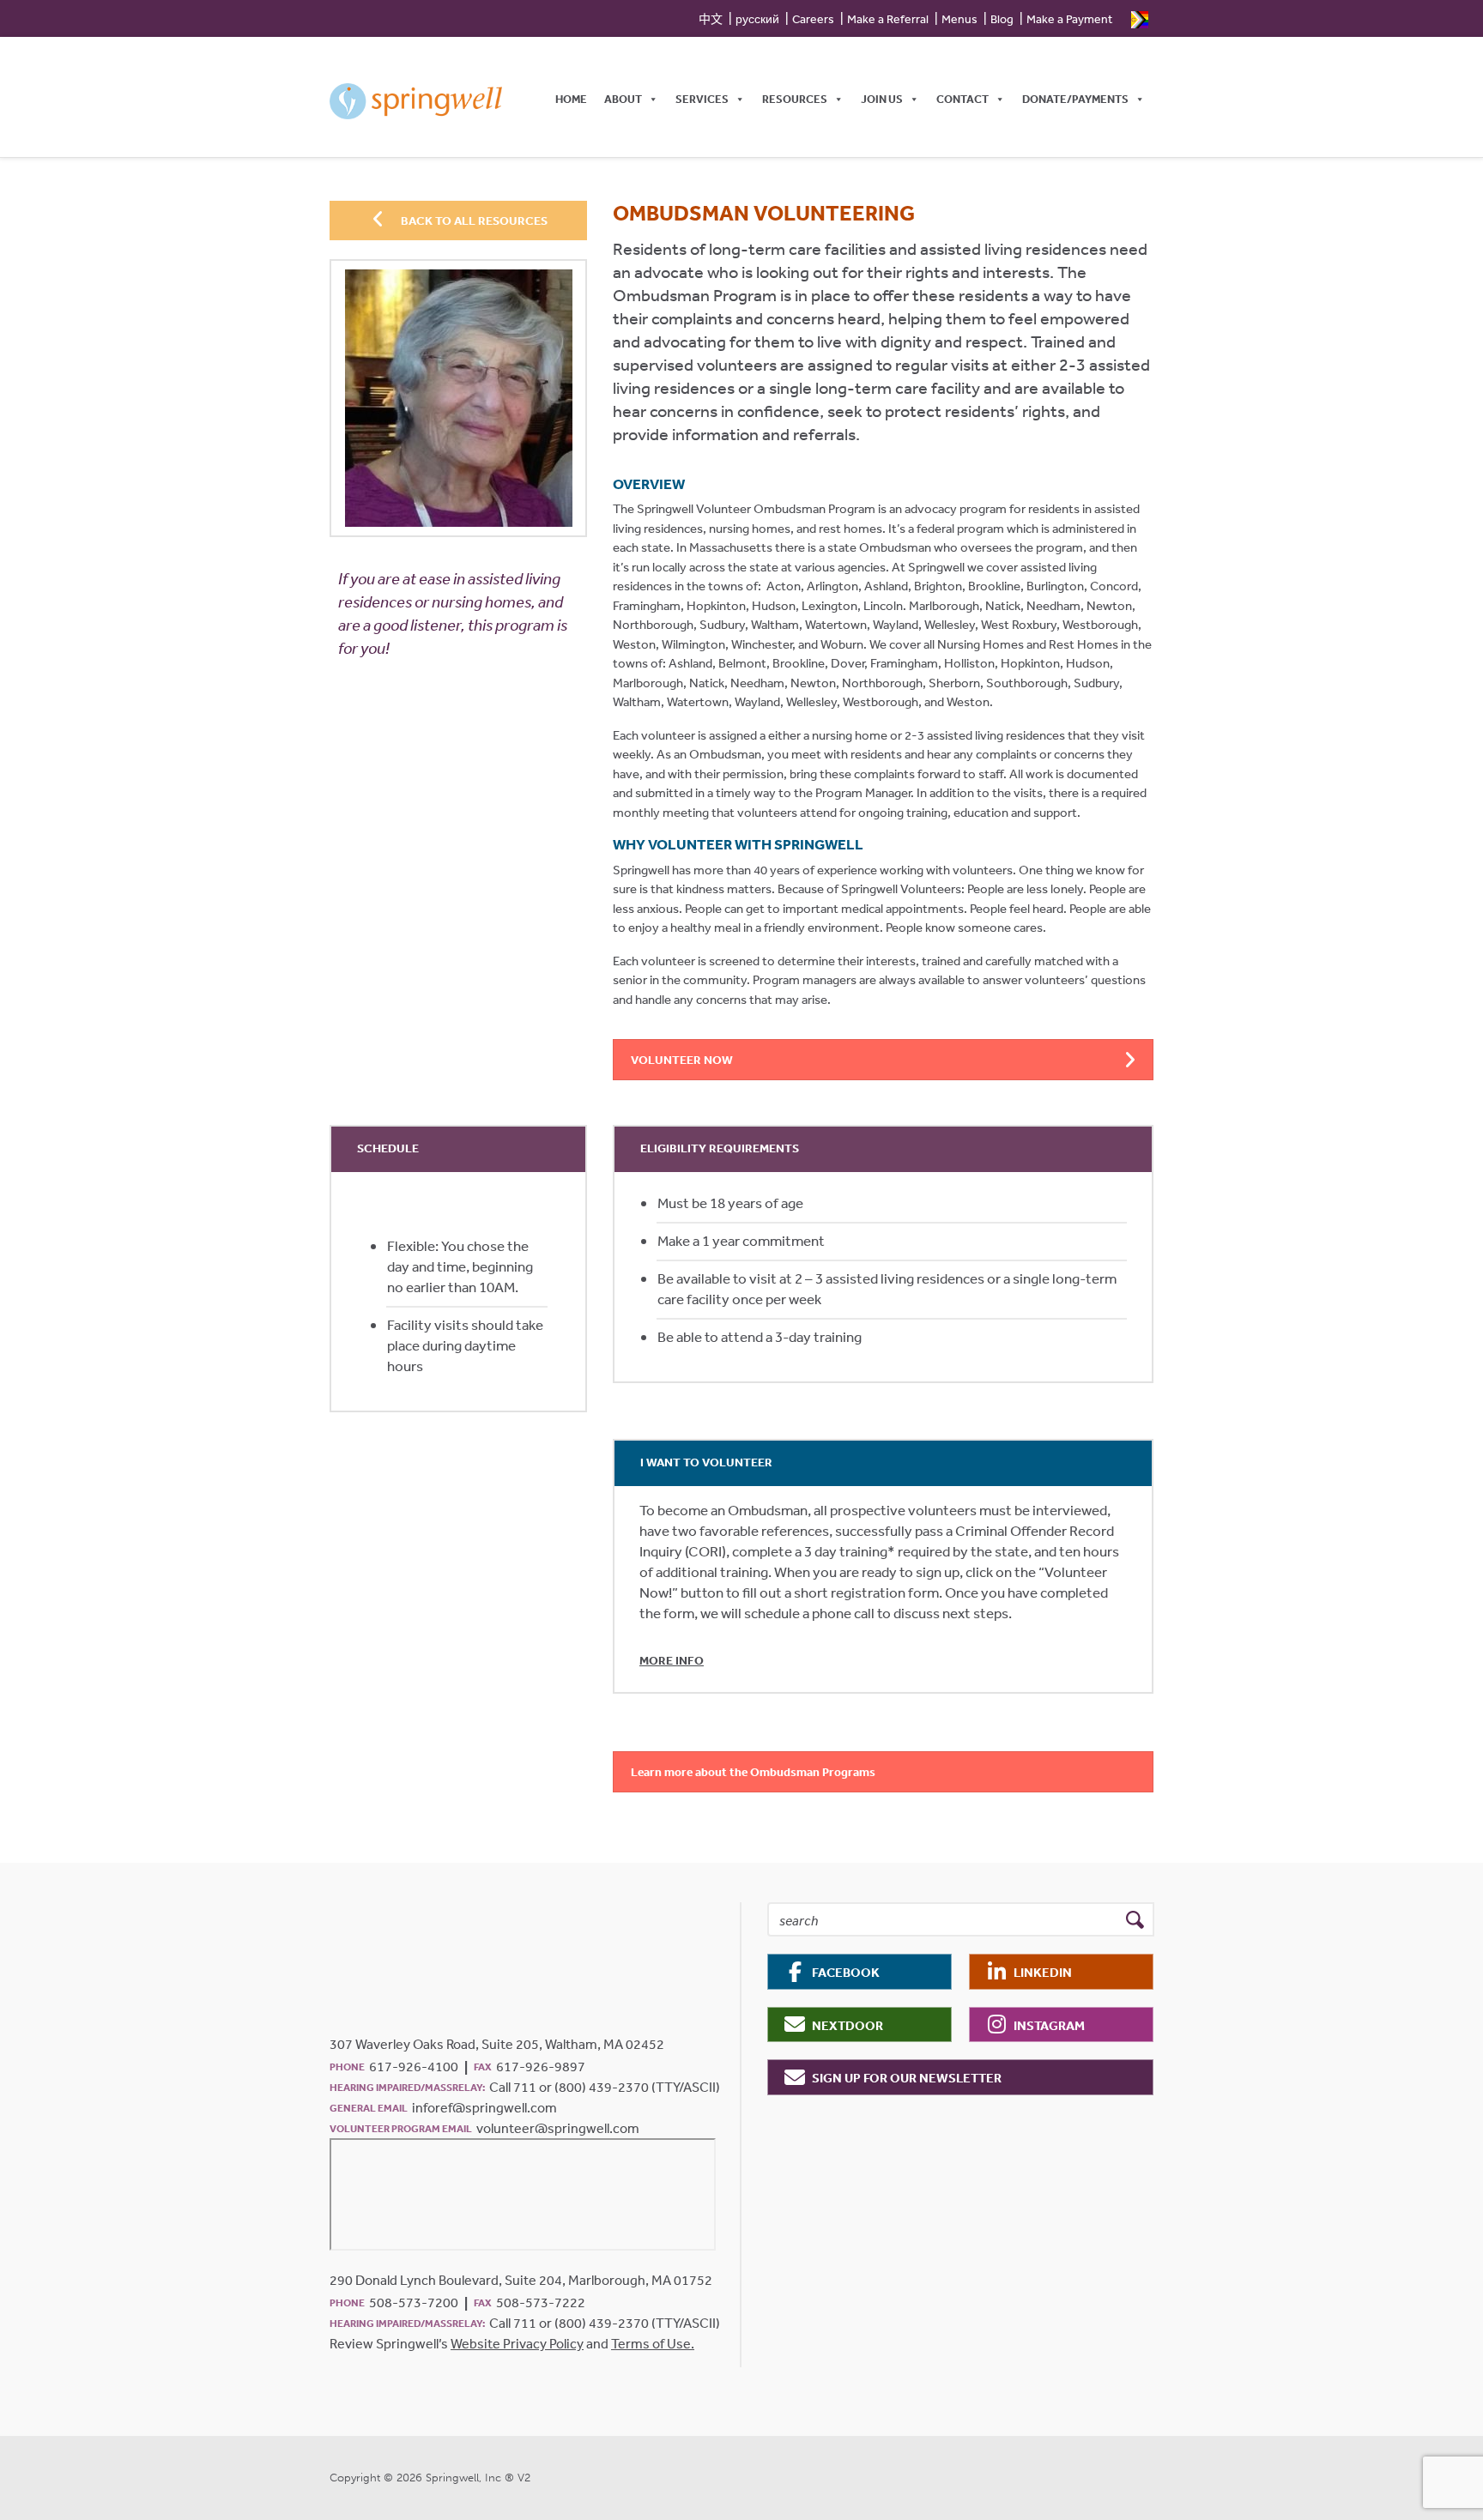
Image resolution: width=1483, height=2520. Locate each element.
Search (1135, 1920)
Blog (1002, 19)
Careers (813, 19)
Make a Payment (1069, 19)
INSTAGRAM (1049, 2025)
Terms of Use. (653, 2343)
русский (757, 19)
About (623, 99)
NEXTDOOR (847, 2025)
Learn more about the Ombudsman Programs (753, 1772)
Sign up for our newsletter (907, 2078)
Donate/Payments (1075, 99)
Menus (959, 19)
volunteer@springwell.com (558, 2128)
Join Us (882, 99)
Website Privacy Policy (517, 2343)
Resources (795, 99)
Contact (962, 99)
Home (571, 99)
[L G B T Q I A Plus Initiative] (1140, 18)
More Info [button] (672, 1660)
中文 (711, 19)
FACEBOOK (846, 1972)
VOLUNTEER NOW (682, 1060)
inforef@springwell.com (484, 2107)
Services (702, 99)
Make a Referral (888, 19)
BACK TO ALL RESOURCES (473, 221)
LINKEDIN (1043, 1972)
